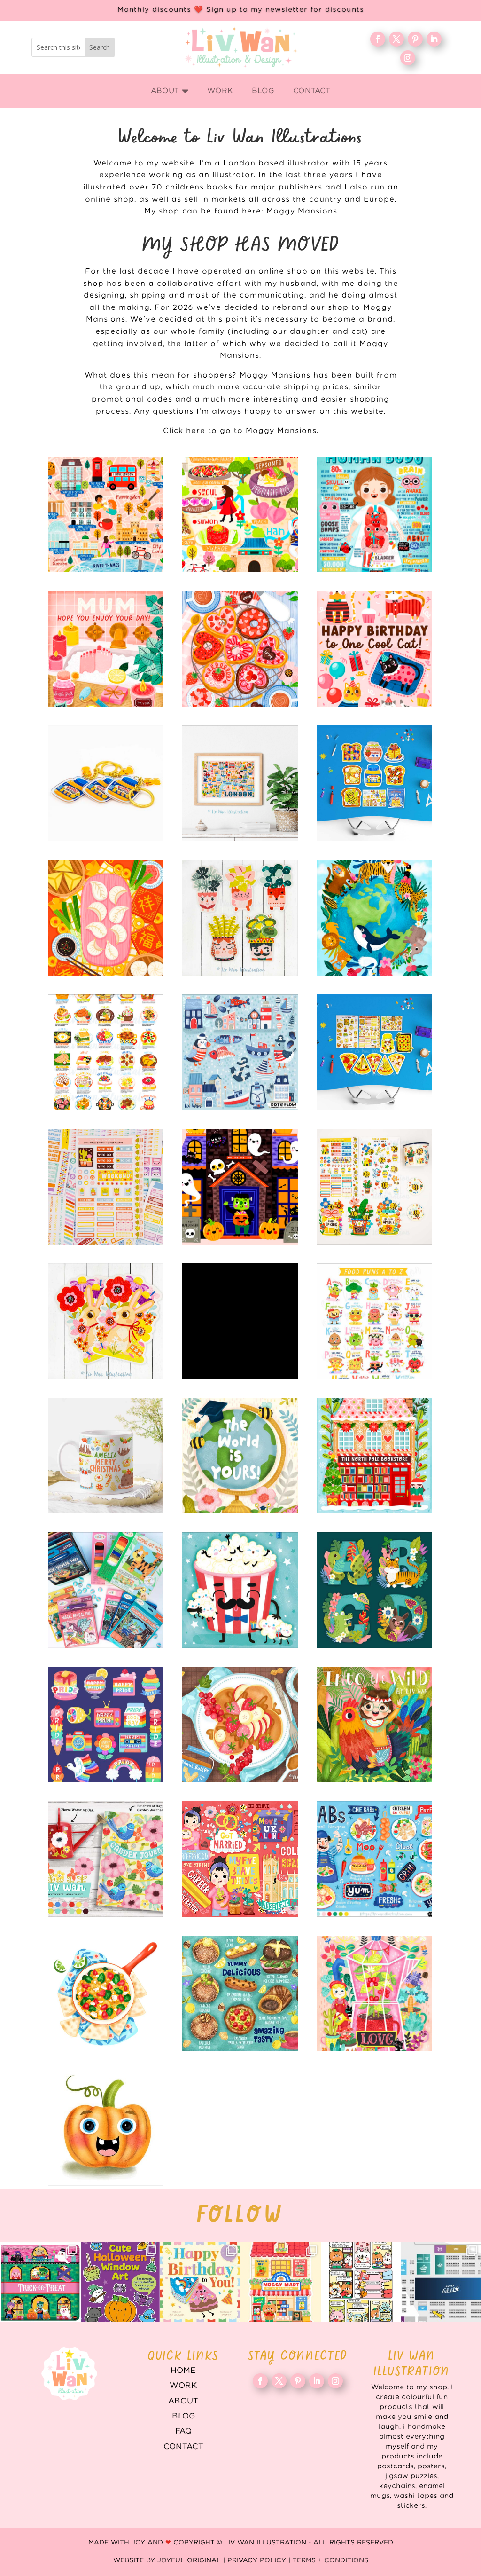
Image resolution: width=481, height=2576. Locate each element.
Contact (183, 2447)
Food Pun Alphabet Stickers (374, 1321)
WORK (183, 2386)
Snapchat (106, 1725)
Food (106, 1993)
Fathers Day (240, 1590)
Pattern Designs (240, 1052)
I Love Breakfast (374, 783)
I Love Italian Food (374, 1052)
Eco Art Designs (374, 918)
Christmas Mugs (106, 1456)
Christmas (374, 1456)
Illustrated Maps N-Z (240, 514)
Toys (106, 1590)
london (240, 783)
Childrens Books (374, 1725)
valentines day (240, 649)
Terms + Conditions (330, 2560)
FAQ (183, 2431)
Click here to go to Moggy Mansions (240, 431)
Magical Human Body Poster (374, 514)
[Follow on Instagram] (408, 58)
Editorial (240, 1859)
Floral (374, 1993)
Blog (183, 2416)
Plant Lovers (240, 918)
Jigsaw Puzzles (240, 1321)
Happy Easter (106, 1321)
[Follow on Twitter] (396, 39)
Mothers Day (106, 649)
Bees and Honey (374, 1187)
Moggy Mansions (302, 211)
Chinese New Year (106, 918)
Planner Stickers (106, 1187)
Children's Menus (374, 1859)
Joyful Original (189, 2560)
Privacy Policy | (260, 2560)
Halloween (240, 1187)
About (183, 2401)
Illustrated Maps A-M (106, 514)
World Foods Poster (106, 1052)
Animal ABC (374, 1590)
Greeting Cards (240, 1456)
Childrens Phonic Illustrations (106, 2128)
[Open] (40, 2282)
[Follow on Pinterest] (415, 39)
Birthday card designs (374, 649)
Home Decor (106, 1859)
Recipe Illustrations (240, 1725)
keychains (106, 783)
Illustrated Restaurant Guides (240, 1993)
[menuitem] (170, 91)
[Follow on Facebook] (378, 39)
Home (183, 2371)
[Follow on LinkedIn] (434, 39)
